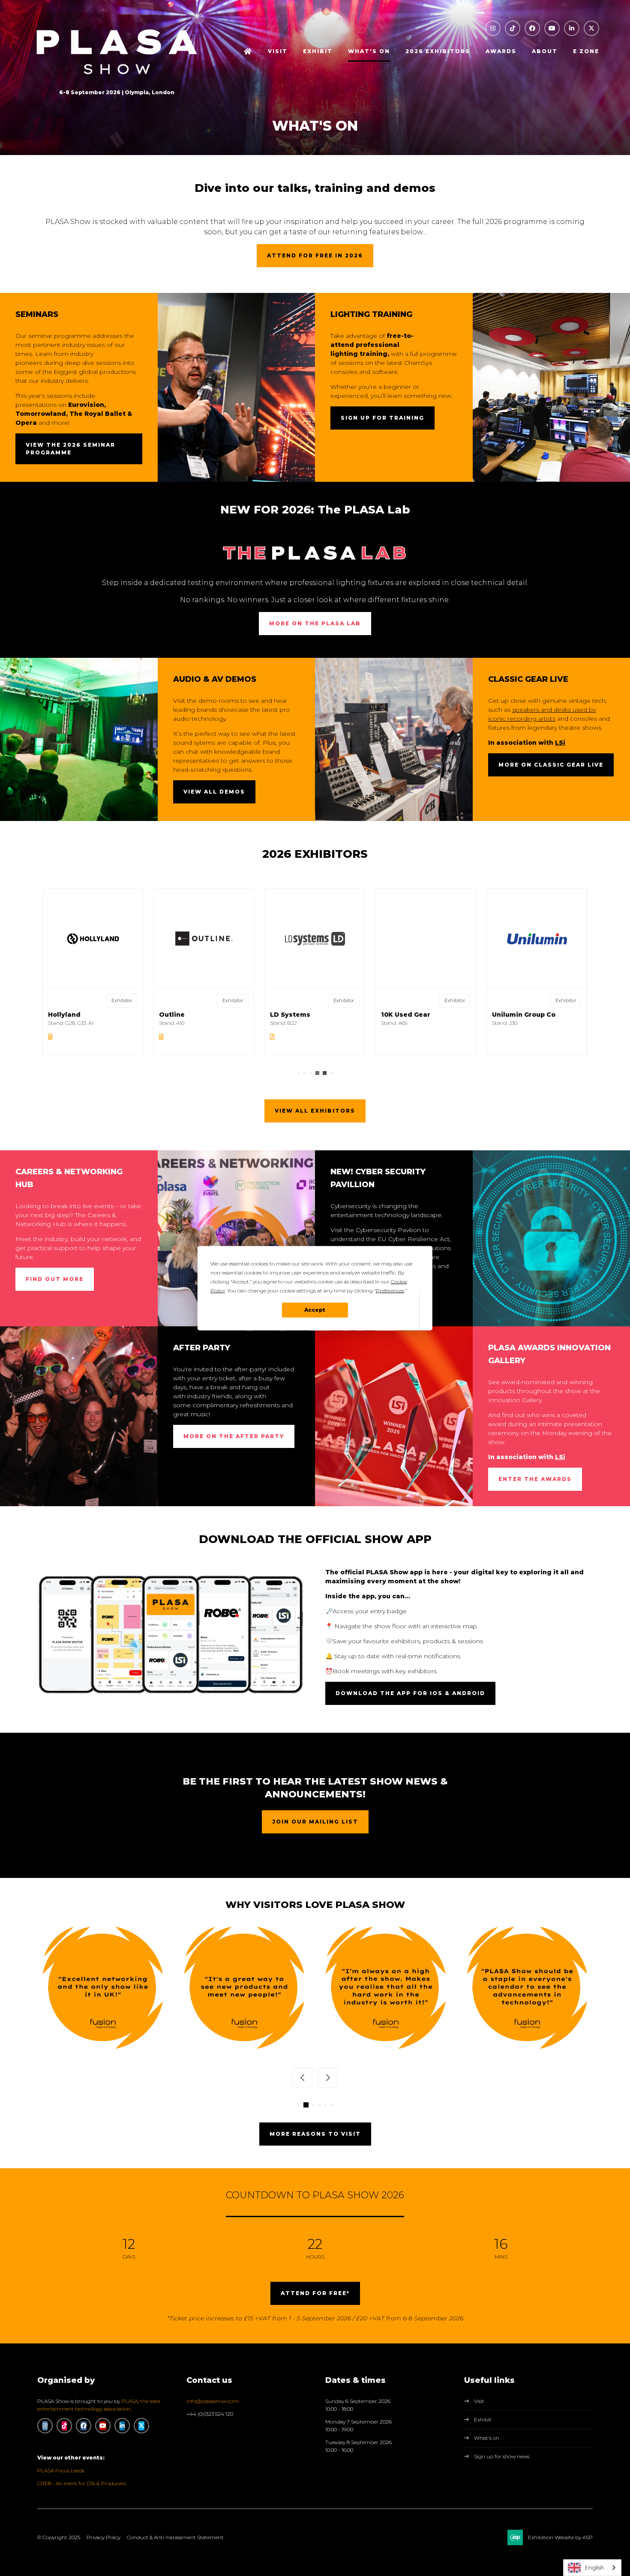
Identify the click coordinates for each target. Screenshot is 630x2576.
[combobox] (592, 2568)
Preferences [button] (390, 1290)
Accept (315, 1310)
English (594, 2567)
